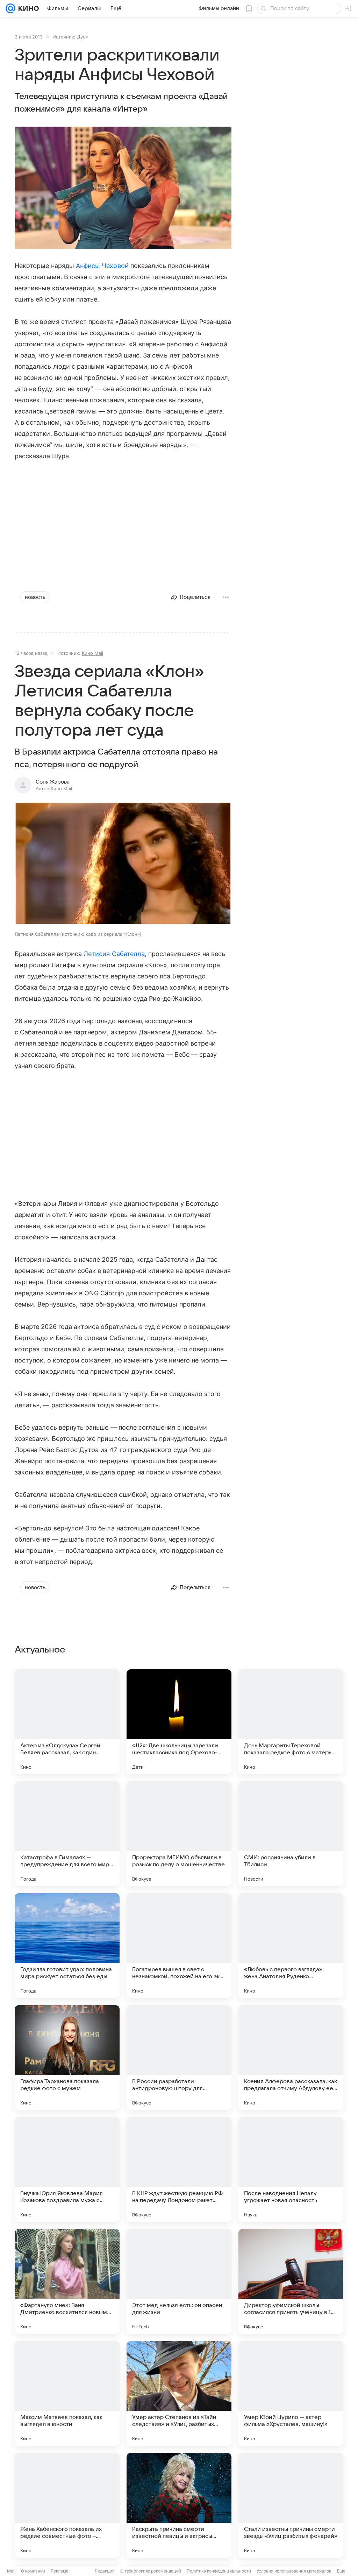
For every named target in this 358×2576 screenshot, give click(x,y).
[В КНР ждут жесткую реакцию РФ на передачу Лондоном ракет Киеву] (179, 2170)
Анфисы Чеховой (102, 266)
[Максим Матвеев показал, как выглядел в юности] (67, 2393)
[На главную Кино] (27, 8)
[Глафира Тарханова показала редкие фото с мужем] (67, 2058)
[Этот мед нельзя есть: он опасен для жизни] (179, 2281)
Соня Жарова (53, 782)
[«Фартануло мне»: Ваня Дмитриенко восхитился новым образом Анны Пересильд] (67, 2281)
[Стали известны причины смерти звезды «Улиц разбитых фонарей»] (291, 2505)
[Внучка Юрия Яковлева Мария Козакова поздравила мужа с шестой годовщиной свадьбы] (67, 2170)
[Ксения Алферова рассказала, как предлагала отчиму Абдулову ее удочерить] (291, 2058)
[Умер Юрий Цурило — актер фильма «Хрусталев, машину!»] (291, 2393)
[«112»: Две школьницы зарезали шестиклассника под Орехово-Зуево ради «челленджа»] (179, 1722)
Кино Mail (92, 653)
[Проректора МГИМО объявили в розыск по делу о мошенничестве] (179, 1834)
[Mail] (10, 8)
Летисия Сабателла (114, 954)
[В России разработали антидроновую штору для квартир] (179, 2058)
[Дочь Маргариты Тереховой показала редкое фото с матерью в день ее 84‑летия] (291, 1722)
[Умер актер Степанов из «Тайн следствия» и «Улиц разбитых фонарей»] (179, 2393)
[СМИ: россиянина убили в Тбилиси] (291, 1834)
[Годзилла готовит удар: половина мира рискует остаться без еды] (67, 1946)
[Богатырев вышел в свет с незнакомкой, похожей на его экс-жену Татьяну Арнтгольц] (179, 1946)
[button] (123, 864)
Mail (11, 2571)
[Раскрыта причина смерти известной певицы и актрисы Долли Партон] (179, 2505)
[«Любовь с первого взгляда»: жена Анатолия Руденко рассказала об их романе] (291, 1946)
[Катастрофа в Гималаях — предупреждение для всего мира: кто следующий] (67, 1834)
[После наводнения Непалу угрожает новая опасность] (291, 2170)
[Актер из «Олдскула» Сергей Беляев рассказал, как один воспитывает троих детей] (67, 1722)
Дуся (82, 37)
